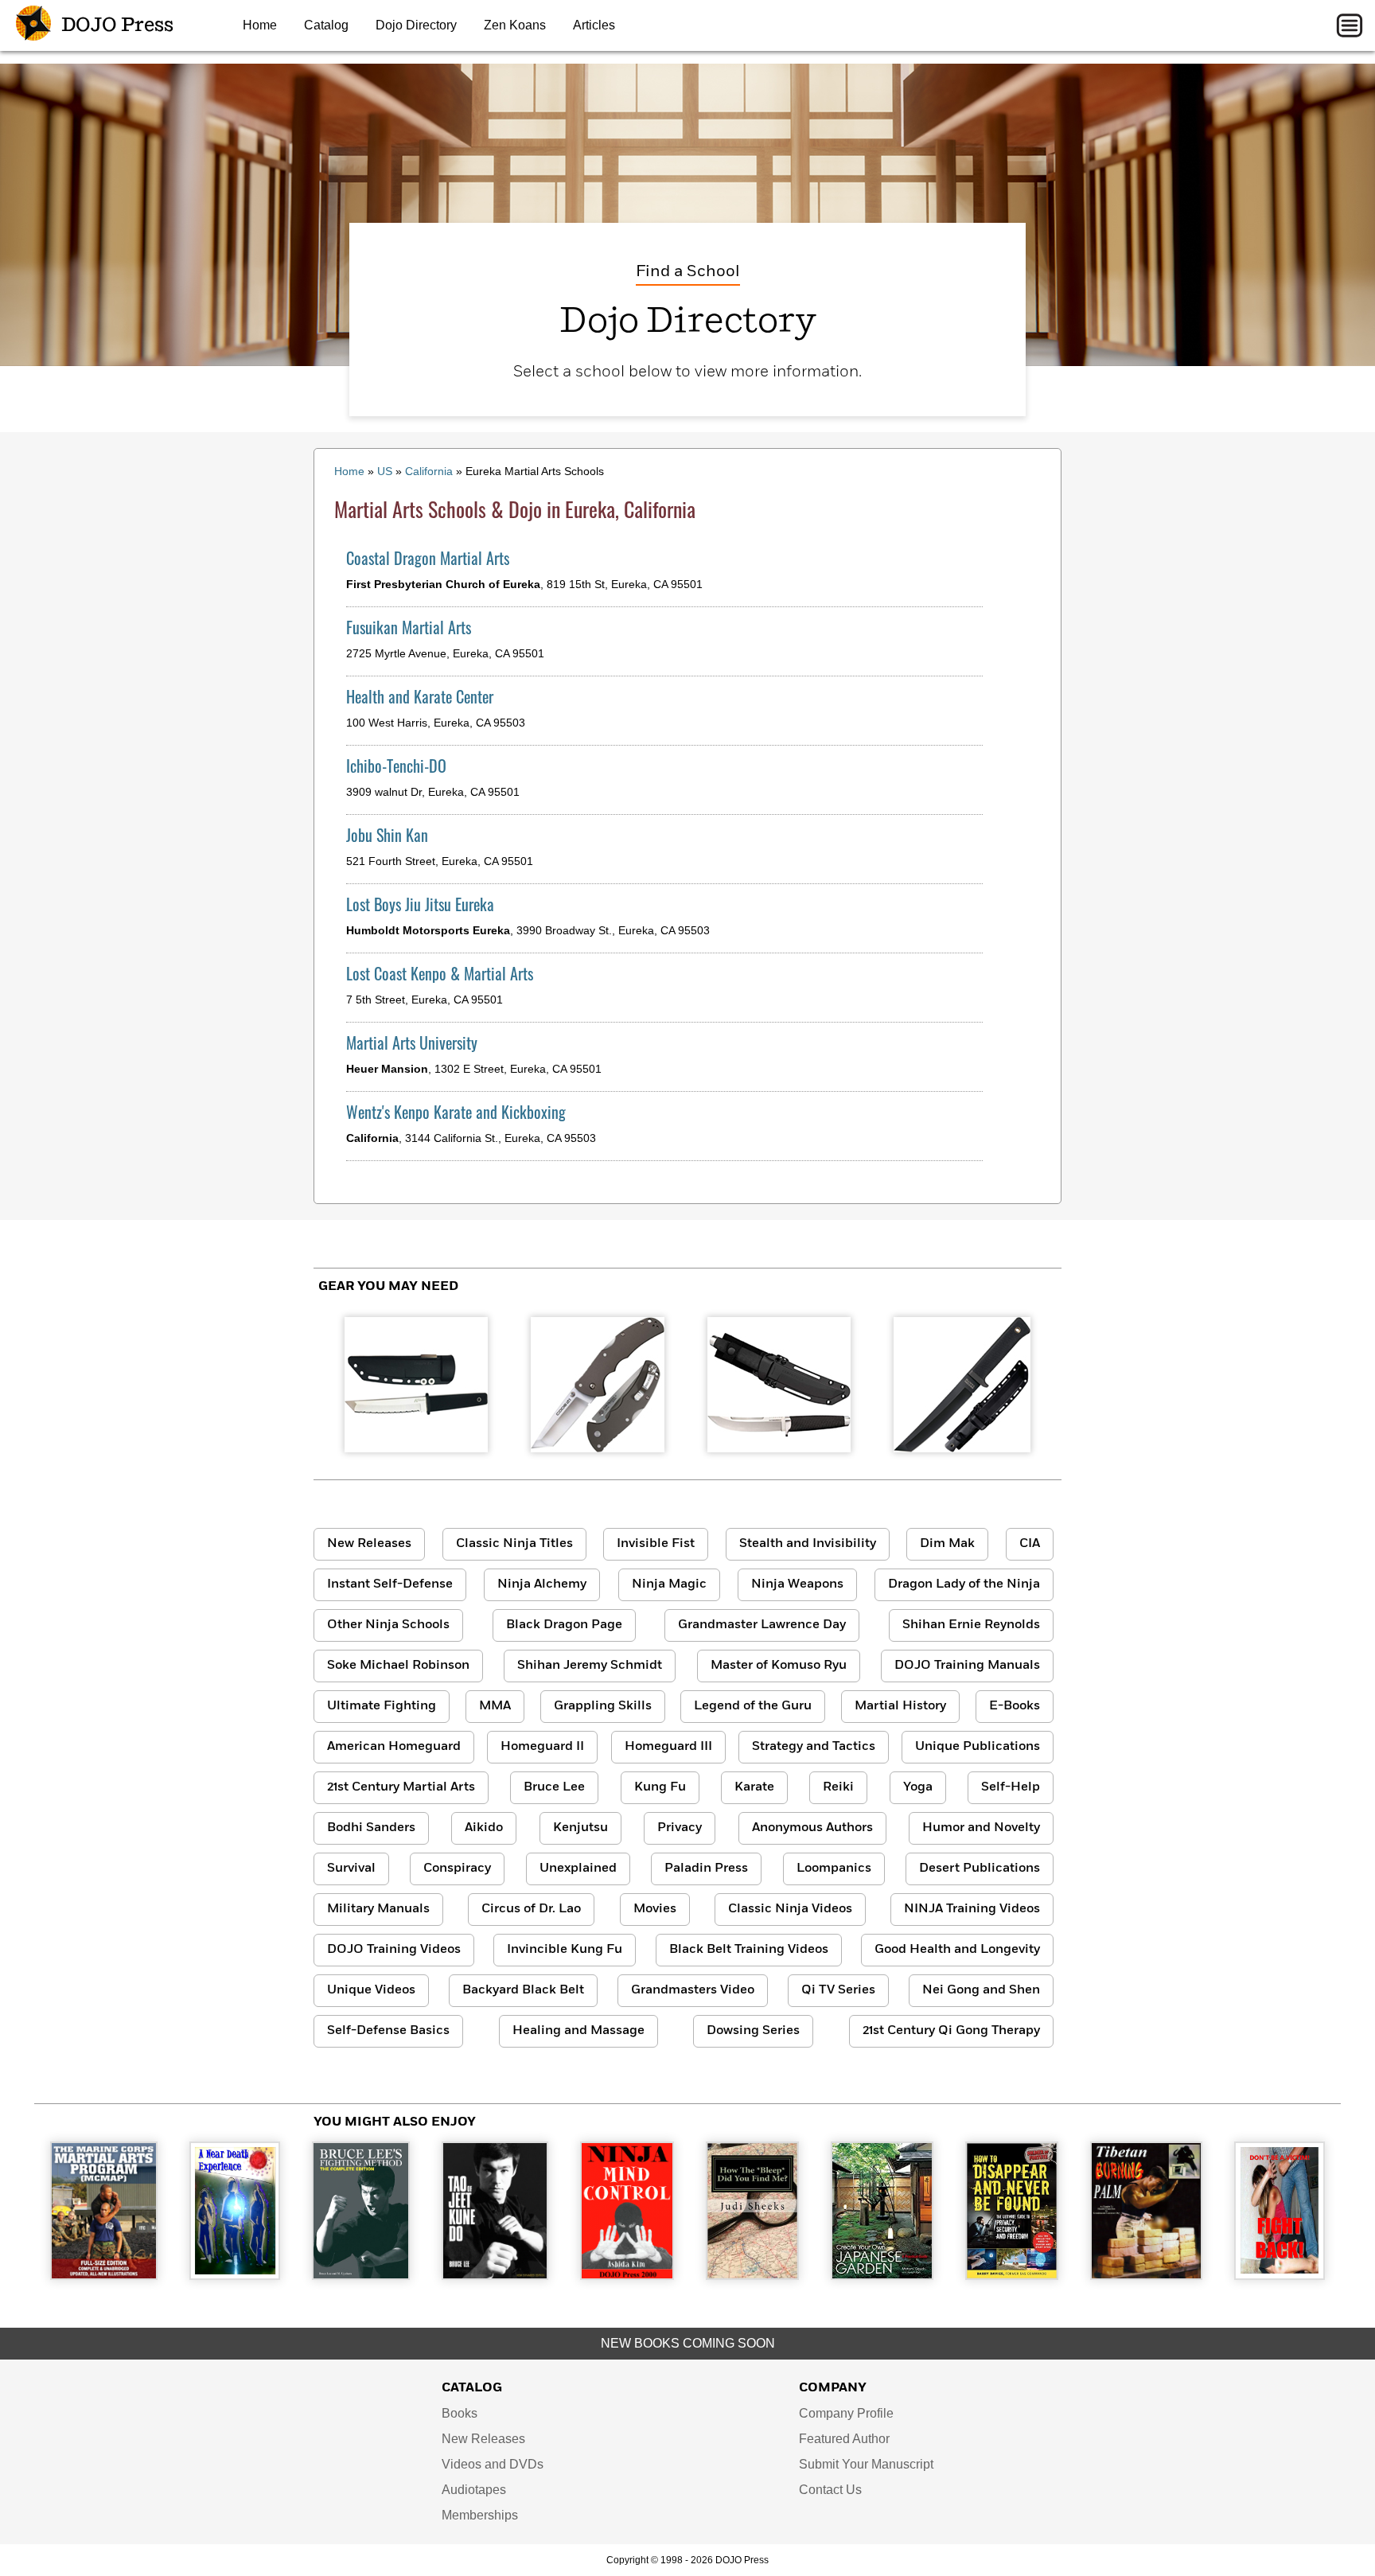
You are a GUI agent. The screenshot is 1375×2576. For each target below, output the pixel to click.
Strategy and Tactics (814, 1747)
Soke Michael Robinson (398, 1666)
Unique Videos (371, 1990)
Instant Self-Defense (390, 1584)
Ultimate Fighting (382, 1706)
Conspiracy (457, 1869)
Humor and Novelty (981, 1828)
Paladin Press (706, 1869)
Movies (655, 1909)
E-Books (1015, 1706)
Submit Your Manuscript (866, 2464)
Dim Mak (947, 1544)
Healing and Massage (578, 2031)
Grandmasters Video (693, 1990)
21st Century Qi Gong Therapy (951, 2031)
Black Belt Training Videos (749, 1950)
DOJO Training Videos (394, 1950)
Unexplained (578, 1869)
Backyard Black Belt (523, 1990)
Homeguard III (668, 1747)
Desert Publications (980, 1869)
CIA (1030, 1544)
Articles (594, 25)
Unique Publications (978, 1747)
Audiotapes (474, 2490)
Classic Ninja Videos (790, 1909)
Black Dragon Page (564, 1625)
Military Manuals (378, 1909)
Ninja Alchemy (542, 1584)
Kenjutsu (580, 1828)
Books (460, 2413)
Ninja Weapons (797, 1584)
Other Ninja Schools (388, 1625)
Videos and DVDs (493, 2464)
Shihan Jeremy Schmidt (590, 1666)
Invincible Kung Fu (565, 1950)
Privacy (680, 1828)
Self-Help (1011, 1787)
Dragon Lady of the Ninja (964, 1584)
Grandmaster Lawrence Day (762, 1625)
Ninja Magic (669, 1584)
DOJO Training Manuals (967, 1666)
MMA (495, 1706)
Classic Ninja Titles (514, 1544)
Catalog (326, 25)
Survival (351, 1869)
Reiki (838, 1787)
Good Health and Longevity (957, 1950)
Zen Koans (515, 25)
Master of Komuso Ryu (779, 1666)
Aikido (484, 1828)
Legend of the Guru (753, 1706)
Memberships (480, 2515)
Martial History (900, 1706)
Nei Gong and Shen (981, 1990)
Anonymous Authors (812, 1828)
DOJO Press (115, 25)
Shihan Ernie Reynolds (971, 1625)
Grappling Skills (603, 1706)
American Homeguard (394, 1747)
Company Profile (846, 2413)
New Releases (369, 1544)
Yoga (918, 1787)
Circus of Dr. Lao (531, 1909)
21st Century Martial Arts (401, 1787)
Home (260, 25)
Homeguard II (542, 1747)
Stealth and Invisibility (808, 1544)
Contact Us (830, 2490)
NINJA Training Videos (972, 1909)
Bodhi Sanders (371, 1828)
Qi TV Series (838, 1990)
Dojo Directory (416, 25)
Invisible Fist (656, 1544)
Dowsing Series (753, 2031)
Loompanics (834, 1869)
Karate (754, 1787)
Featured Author (844, 2439)
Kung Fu (660, 1787)
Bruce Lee (554, 1787)
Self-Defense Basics (388, 2031)
